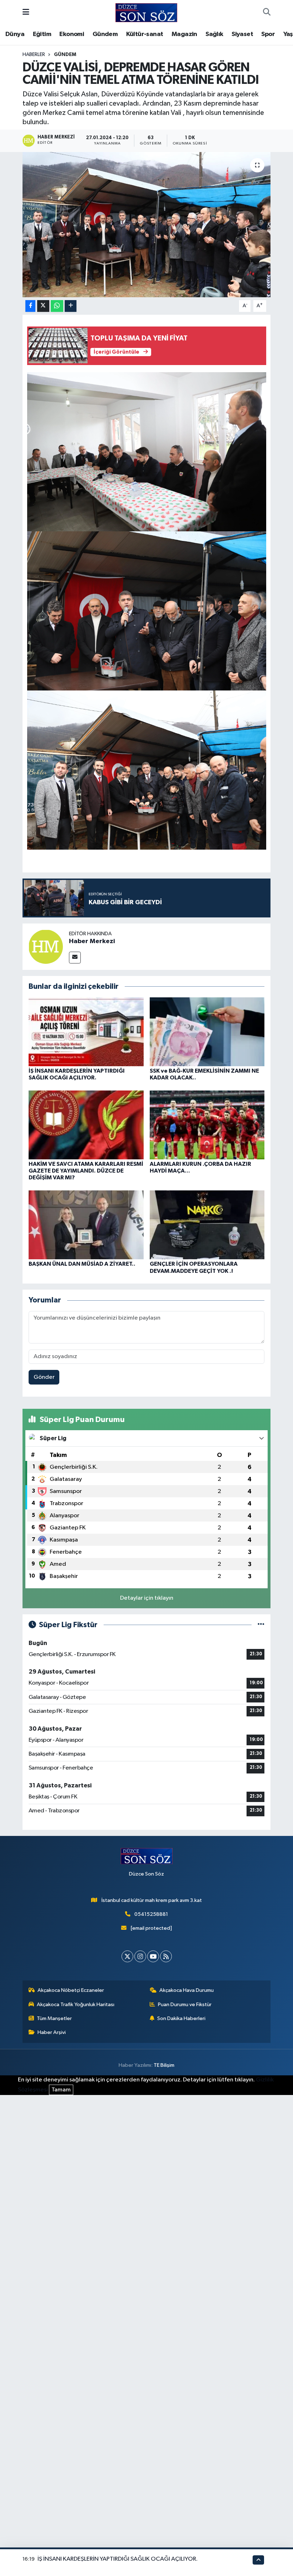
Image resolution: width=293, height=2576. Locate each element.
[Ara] (267, 13)
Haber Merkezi (92, 941)
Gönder (44, 1377)
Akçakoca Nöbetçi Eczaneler (71, 1990)
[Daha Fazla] (71, 306)
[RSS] (166, 1956)
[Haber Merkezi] (46, 947)
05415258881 (151, 1914)
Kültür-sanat (145, 34)
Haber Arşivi (52, 2032)
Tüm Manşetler (54, 2018)
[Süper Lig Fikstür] (261, 1625)
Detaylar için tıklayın (147, 1598)
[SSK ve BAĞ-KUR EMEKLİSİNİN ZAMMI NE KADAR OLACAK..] (207, 1031)
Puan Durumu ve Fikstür (185, 2005)
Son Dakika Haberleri (181, 2018)
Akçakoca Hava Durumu (187, 1990)
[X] (127, 1956)
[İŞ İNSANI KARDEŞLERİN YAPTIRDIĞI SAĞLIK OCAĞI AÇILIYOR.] (86, 1031)
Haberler (34, 55)
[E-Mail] (75, 958)
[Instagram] (140, 1956)
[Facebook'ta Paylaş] (30, 306)
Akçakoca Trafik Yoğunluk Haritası (76, 2005)
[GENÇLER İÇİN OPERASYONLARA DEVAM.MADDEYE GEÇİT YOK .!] (207, 1225)
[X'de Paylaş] (43, 306)
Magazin (184, 34)
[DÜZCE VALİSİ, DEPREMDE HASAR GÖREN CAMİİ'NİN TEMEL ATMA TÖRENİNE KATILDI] (147, 225)
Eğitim (42, 34)
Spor (268, 34)
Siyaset (242, 34)
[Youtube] (153, 1956)
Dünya (15, 34)
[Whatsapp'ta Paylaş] (57, 306)
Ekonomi (72, 34)
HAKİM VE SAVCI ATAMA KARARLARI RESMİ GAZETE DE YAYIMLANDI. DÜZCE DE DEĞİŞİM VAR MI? (86, 1171)
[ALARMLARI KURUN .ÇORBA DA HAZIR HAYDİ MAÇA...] (207, 1125)
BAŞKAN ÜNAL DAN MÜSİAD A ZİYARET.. (82, 1264)
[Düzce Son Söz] (146, 12)
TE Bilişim (164, 2065)
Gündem (105, 34)
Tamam (61, 2090)
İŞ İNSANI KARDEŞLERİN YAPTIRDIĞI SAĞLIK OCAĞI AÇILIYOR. (118, 2559)
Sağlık (214, 34)
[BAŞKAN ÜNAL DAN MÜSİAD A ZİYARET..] (86, 1225)
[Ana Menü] (26, 13)
